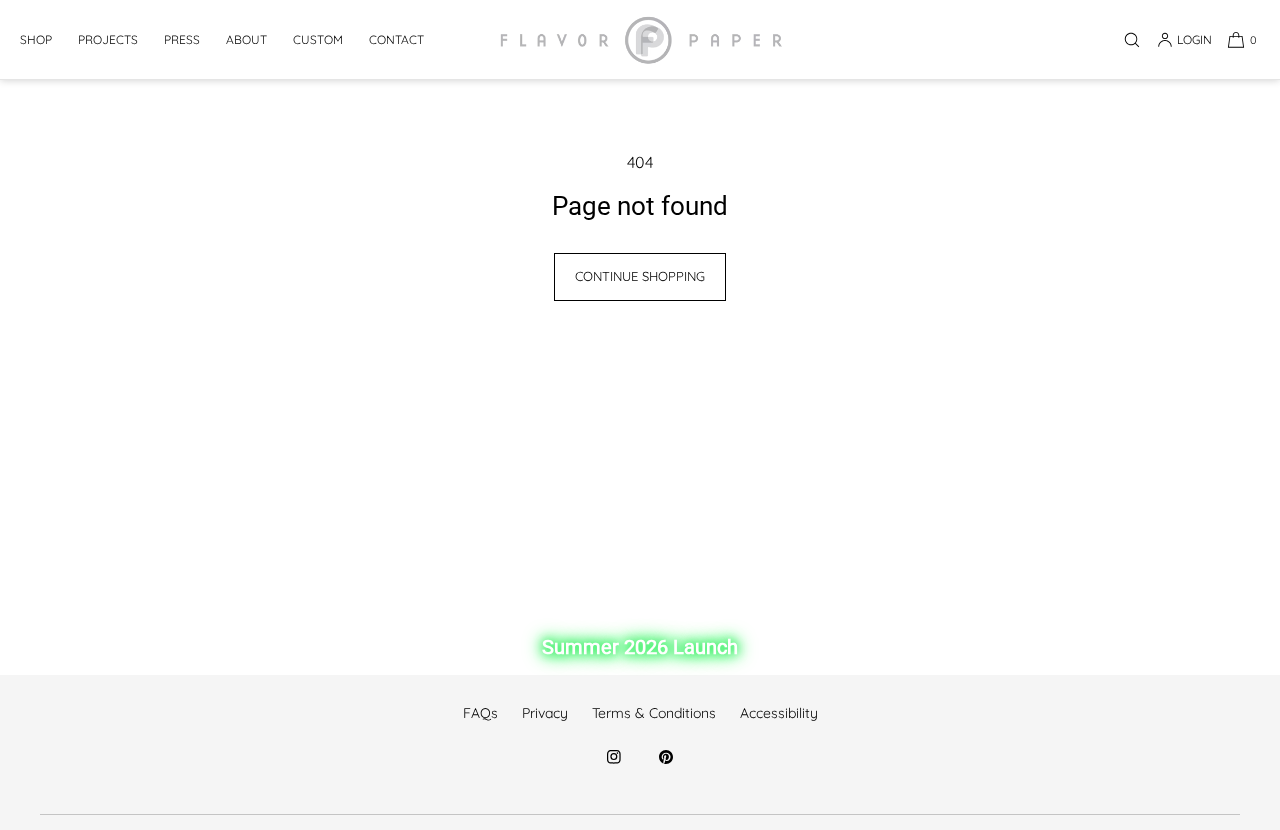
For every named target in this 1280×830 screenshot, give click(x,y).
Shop (36, 39)
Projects (108, 39)
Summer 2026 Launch (640, 647)
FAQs (480, 713)
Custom (318, 39)
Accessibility (779, 713)
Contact (396, 39)
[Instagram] (614, 768)
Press (182, 39)
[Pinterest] (666, 768)
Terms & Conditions (654, 713)
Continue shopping (640, 276)
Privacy (545, 713)
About (246, 39)
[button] (1132, 39)
